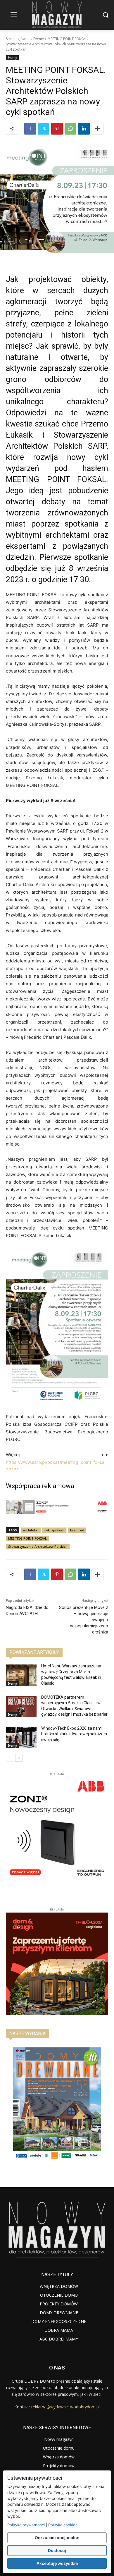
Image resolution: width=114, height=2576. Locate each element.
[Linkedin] (84, 129)
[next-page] (19, 1758)
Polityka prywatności (26, 2525)
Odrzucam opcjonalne (57, 2538)
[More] (98, 129)
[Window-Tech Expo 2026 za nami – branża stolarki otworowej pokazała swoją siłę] (21, 1738)
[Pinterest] (57, 129)
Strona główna (18, 39)
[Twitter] (44, 129)
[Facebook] (30, 129)
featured (77, 1530)
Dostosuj (57, 2550)
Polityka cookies (63, 2525)
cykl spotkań (54, 1530)
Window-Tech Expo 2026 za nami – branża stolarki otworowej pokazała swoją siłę (74, 1734)
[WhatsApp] (70, 129)
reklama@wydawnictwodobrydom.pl (65, 2407)
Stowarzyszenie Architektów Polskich (38, 1546)
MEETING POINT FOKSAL (27, 1538)
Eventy (39, 39)
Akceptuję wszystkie (57, 2563)
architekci (31, 1530)
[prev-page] (9, 1758)
